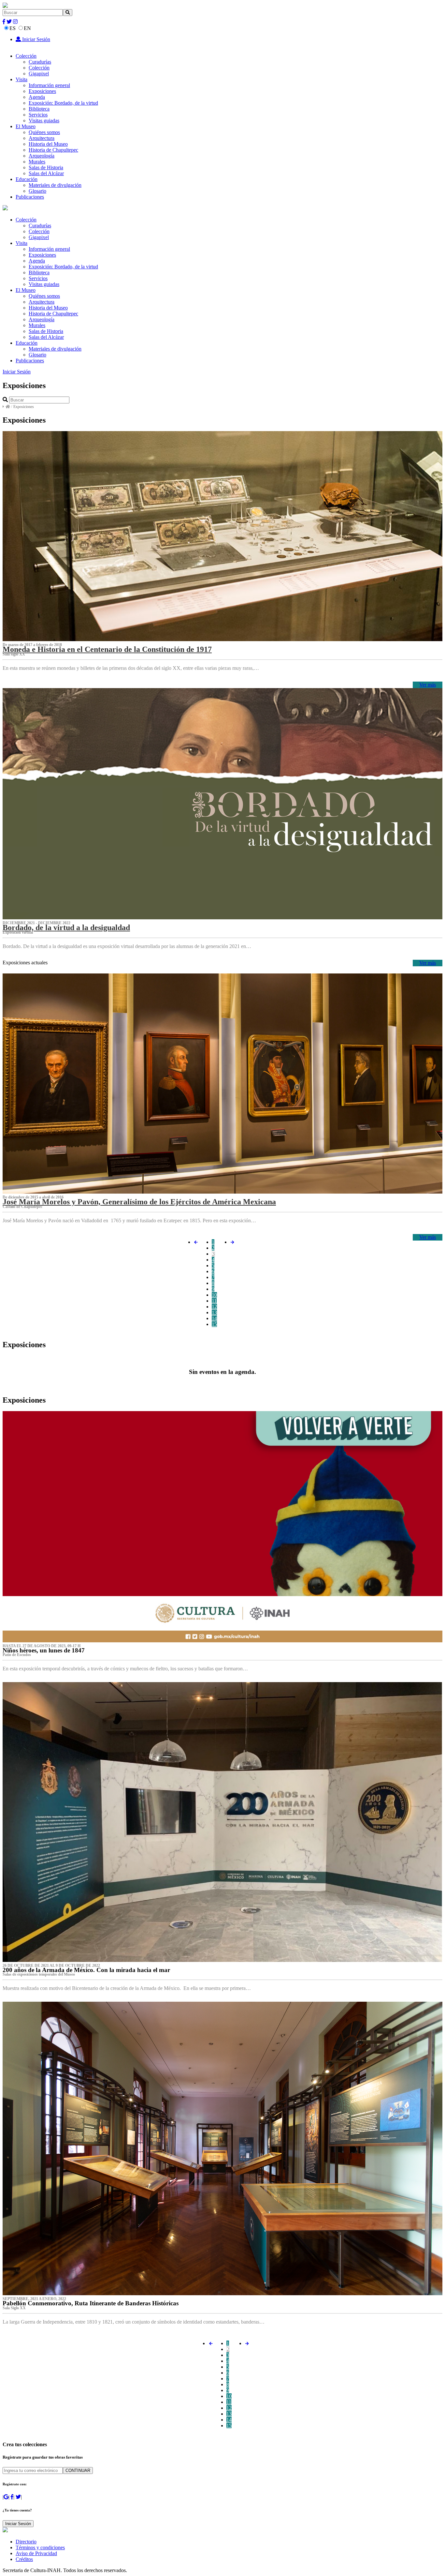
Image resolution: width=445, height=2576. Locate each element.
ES (13, 28)
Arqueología (42, 156)
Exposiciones (42, 91)
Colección (26, 56)
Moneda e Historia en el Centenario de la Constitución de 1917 (107, 649)
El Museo (26, 126)
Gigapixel (39, 74)
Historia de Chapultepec (53, 150)
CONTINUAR (78, 2471)
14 (214, 1318)
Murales (37, 162)
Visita (22, 79)
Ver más (428, 685)
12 (214, 1307)
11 (214, 1301)
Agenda (37, 97)
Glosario (37, 191)
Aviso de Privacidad (36, 2553)
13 (214, 1312)
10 (214, 1295)
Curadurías (40, 62)
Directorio (26, 2542)
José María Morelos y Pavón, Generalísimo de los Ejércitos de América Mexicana (139, 1202)
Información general (49, 85)
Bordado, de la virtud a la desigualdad (66, 927)
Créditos (24, 2559)
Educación (27, 179)
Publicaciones (30, 197)
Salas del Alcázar (46, 173)
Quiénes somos (44, 132)
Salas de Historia (46, 167)
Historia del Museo (48, 144)
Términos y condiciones (40, 2547)
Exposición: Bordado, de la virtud (63, 103)
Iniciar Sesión (36, 39)
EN (27, 28)
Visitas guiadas (44, 121)
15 (214, 1324)
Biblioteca (39, 109)
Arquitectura (42, 138)
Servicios (38, 115)
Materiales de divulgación (55, 185)
